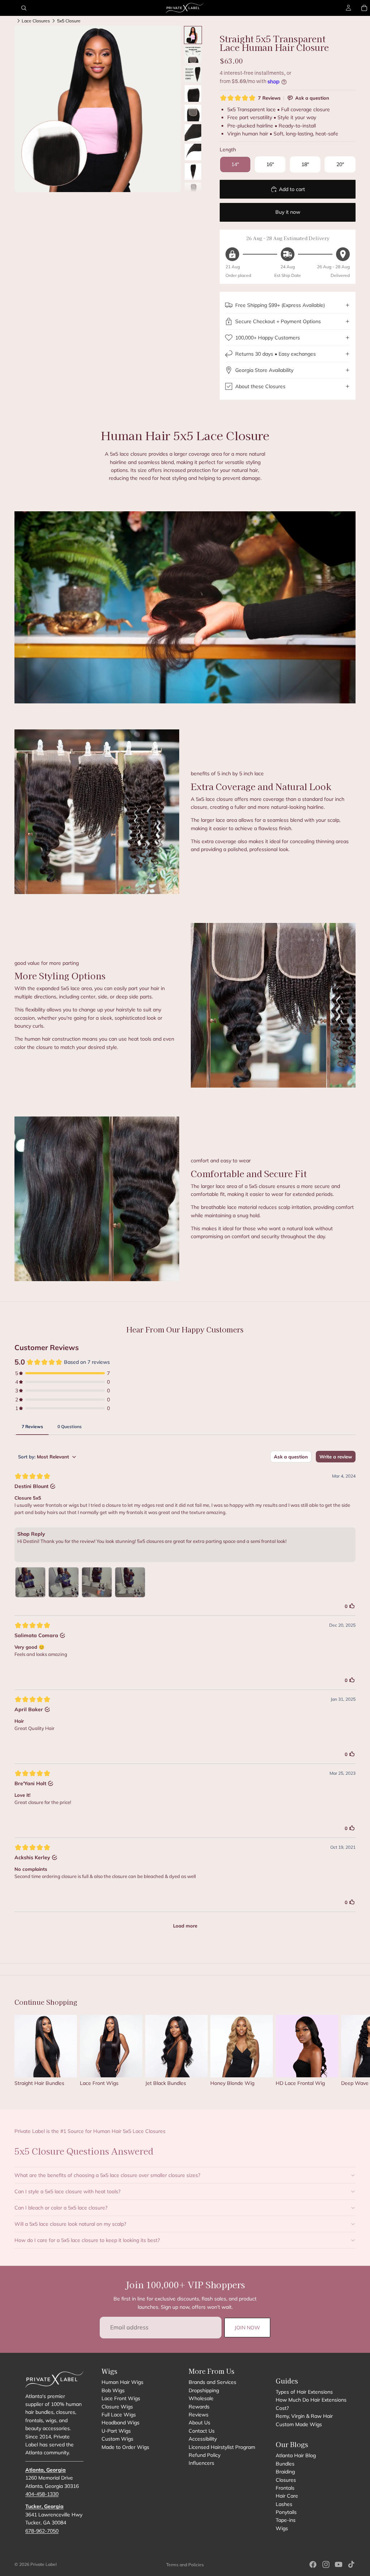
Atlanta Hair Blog (296, 2455)
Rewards (199, 2407)
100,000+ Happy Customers (268, 338)
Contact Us (202, 2431)
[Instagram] (326, 2564)
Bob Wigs (113, 2390)
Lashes (284, 2504)
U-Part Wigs (116, 2431)
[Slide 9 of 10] (193, 191)
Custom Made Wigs (299, 2424)
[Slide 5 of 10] (193, 113)
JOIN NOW (247, 2328)
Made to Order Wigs (125, 2447)
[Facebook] (313, 2564)
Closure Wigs (117, 2407)
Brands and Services (212, 2382)
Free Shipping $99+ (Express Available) (280, 305)
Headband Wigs (121, 2423)
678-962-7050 (42, 2531)
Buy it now (288, 212)
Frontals (285, 2488)
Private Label (44, 2564)
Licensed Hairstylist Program (222, 2447)
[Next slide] (348, 2054)
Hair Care (287, 2496)
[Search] (24, 8)
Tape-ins (286, 2520)
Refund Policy (205, 2455)
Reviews (199, 2415)
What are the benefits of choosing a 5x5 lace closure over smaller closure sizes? (107, 2175)
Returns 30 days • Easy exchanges (276, 354)
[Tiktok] (351, 2564)
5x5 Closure (69, 21)
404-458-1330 (42, 2494)
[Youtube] (339, 2564)
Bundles (285, 2464)
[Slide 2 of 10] (193, 55)
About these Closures (260, 386)
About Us (199, 2423)
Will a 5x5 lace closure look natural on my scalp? (70, 2224)
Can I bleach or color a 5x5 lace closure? (61, 2208)
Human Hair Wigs (122, 2382)
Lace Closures (36, 21)
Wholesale (201, 2398)
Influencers (201, 2463)
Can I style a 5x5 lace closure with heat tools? (67, 2191)
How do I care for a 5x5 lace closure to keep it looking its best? (87, 2240)
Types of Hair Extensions (304, 2392)
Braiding (285, 2472)
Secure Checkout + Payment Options (278, 321)
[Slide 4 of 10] (193, 94)
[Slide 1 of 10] (193, 35)
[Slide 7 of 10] (193, 152)
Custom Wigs (117, 2439)
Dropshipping (204, 2390)
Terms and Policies (185, 2565)
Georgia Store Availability (264, 370)
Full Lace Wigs (119, 2415)
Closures (286, 2480)
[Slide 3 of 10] (193, 74)
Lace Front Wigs (121, 2398)
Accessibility (203, 2439)
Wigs (282, 2528)
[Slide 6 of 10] (193, 133)
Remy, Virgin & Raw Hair (304, 2416)
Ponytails (286, 2512)
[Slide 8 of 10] (193, 172)
